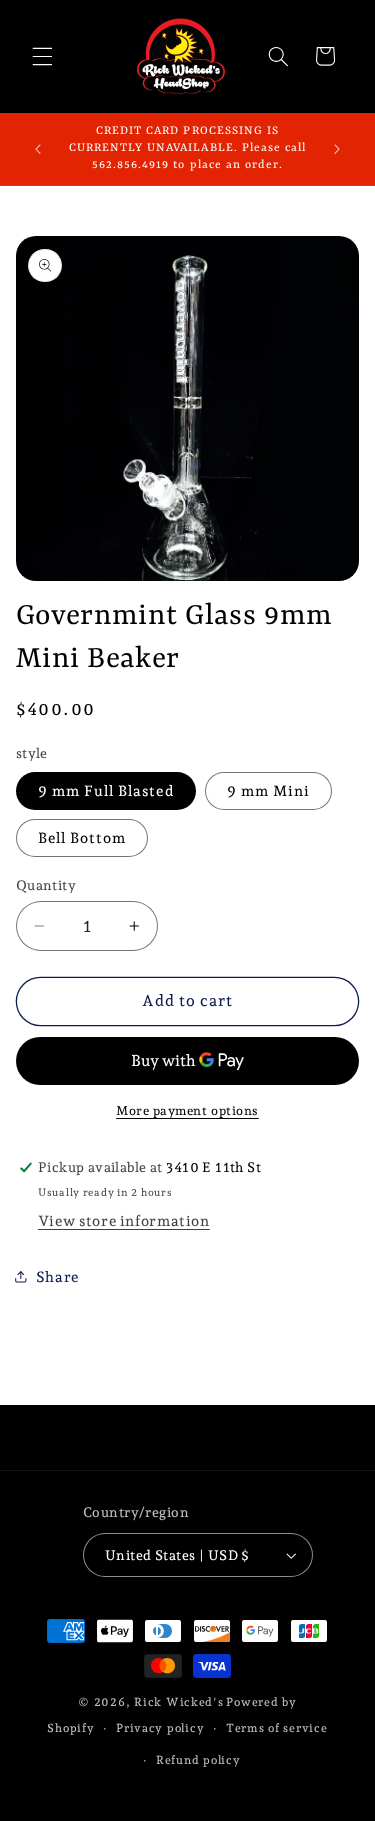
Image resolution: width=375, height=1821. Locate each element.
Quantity (46, 885)
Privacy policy (160, 1728)
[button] (42, 56)
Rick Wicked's (179, 1702)
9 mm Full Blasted (106, 790)
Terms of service (277, 1728)
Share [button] (57, 1276)
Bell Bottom (82, 837)
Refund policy (198, 1760)
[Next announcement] (337, 149)
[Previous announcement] (38, 149)
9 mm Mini (268, 790)
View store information (124, 1220)
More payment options (187, 1110)
